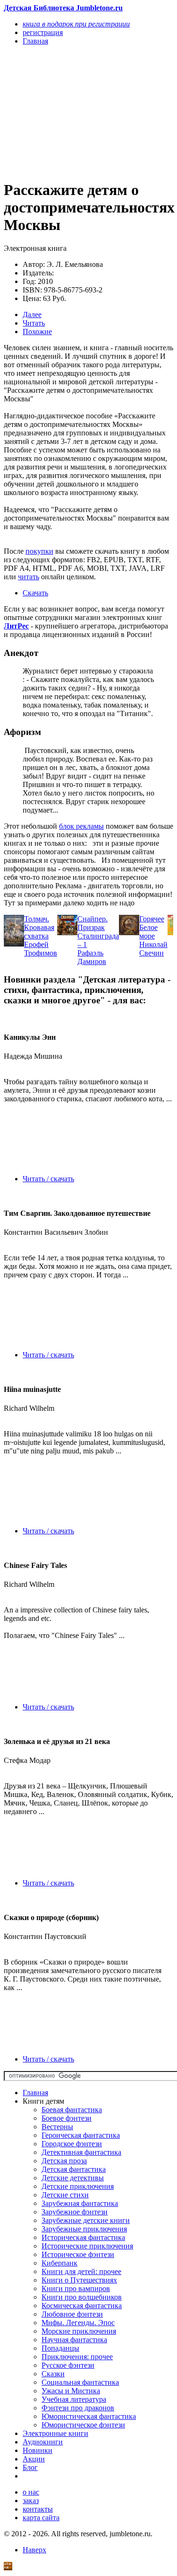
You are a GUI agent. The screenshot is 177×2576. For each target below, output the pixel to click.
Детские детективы (73, 2178)
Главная (35, 2093)
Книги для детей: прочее (81, 2271)
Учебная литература (74, 2399)
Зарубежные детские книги (86, 2220)
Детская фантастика (74, 2169)
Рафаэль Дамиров (92, 957)
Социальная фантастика (80, 2382)
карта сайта (41, 2518)
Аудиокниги (43, 2442)
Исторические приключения (87, 2246)
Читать (34, 323)
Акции (34, 2459)
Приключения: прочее (77, 2357)
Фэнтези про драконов (78, 2408)
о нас (31, 2492)
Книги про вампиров (76, 2288)
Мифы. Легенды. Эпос (78, 2323)
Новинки (38, 2450)
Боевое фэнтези (67, 2118)
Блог (30, 2467)
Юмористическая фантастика (89, 2416)
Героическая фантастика (81, 2135)
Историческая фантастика (83, 2237)
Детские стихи (65, 2195)
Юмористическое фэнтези (83, 2425)
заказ (31, 2501)
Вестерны (57, 2127)
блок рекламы (81, 826)
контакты (38, 2509)
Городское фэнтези (72, 2144)
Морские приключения (79, 2331)
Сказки (53, 2374)
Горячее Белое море (152, 927)
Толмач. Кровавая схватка (39, 927)
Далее (32, 314)
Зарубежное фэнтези (75, 2212)
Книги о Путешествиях (79, 2280)
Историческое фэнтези (78, 2254)
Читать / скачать (48, 1179)
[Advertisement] (63, 112)
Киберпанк (59, 2263)
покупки (39, 551)
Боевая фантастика (72, 2110)
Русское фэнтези (68, 2365)
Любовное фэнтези (72, 2314)
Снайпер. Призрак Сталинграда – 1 (98, 932)
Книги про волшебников (82, 2297)
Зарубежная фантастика (80, 2203)
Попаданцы (60, 2348)
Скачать (35, 593)
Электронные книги (55, 2433)
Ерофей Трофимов (41, 949)
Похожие (37, 332)
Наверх (34, 2550)
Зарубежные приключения (84, 2229)
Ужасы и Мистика (71, 2391)
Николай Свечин (153, 949)
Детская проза (64, 2161)
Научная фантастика (74, 2340)
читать (29, 577)
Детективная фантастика (81, 2152)
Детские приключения (78, 2186)
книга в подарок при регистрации (76, 24)
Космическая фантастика (82, 2306)
